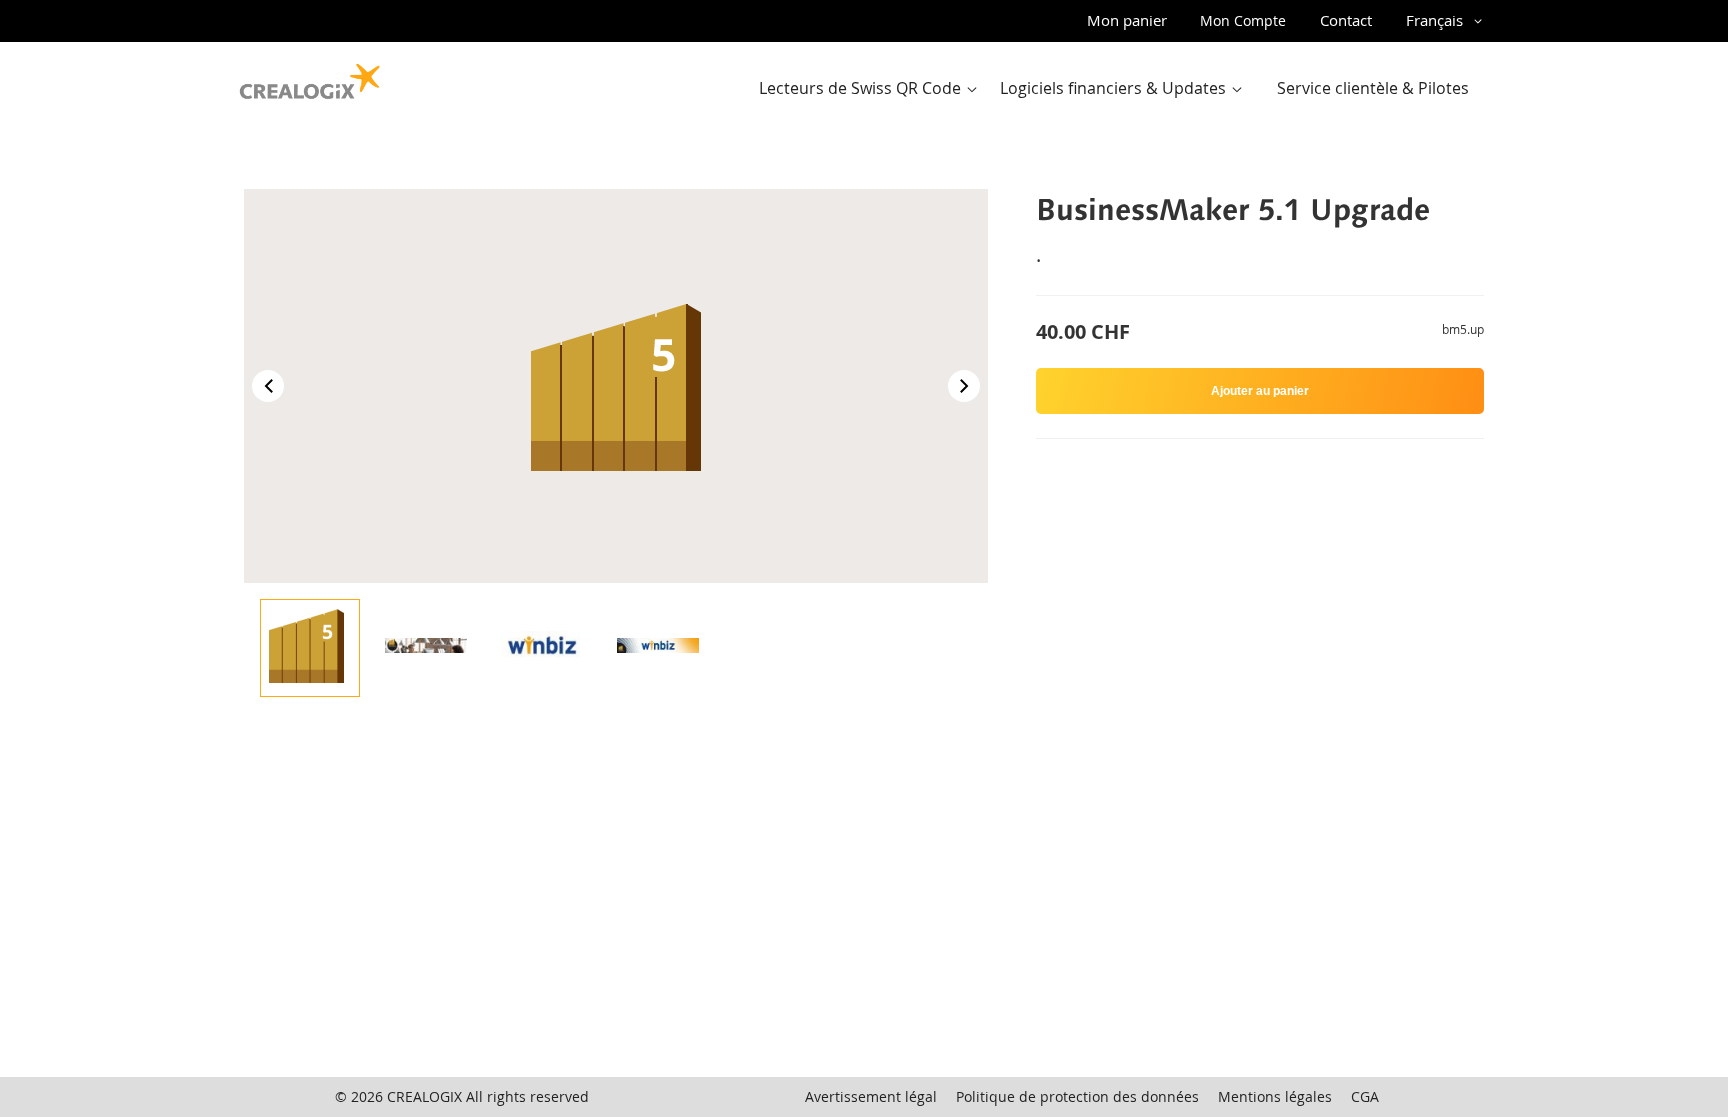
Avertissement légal (871, 1096)
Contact (1346, 20)
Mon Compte (1243, 20)
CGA (1365, 1096)
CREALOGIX (424, 1096)
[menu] (1120, 88)
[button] (1447, 21)
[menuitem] (872, 88)
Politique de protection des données (1077, 1096)
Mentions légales (1275, 1096)
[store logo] (310, 77)
